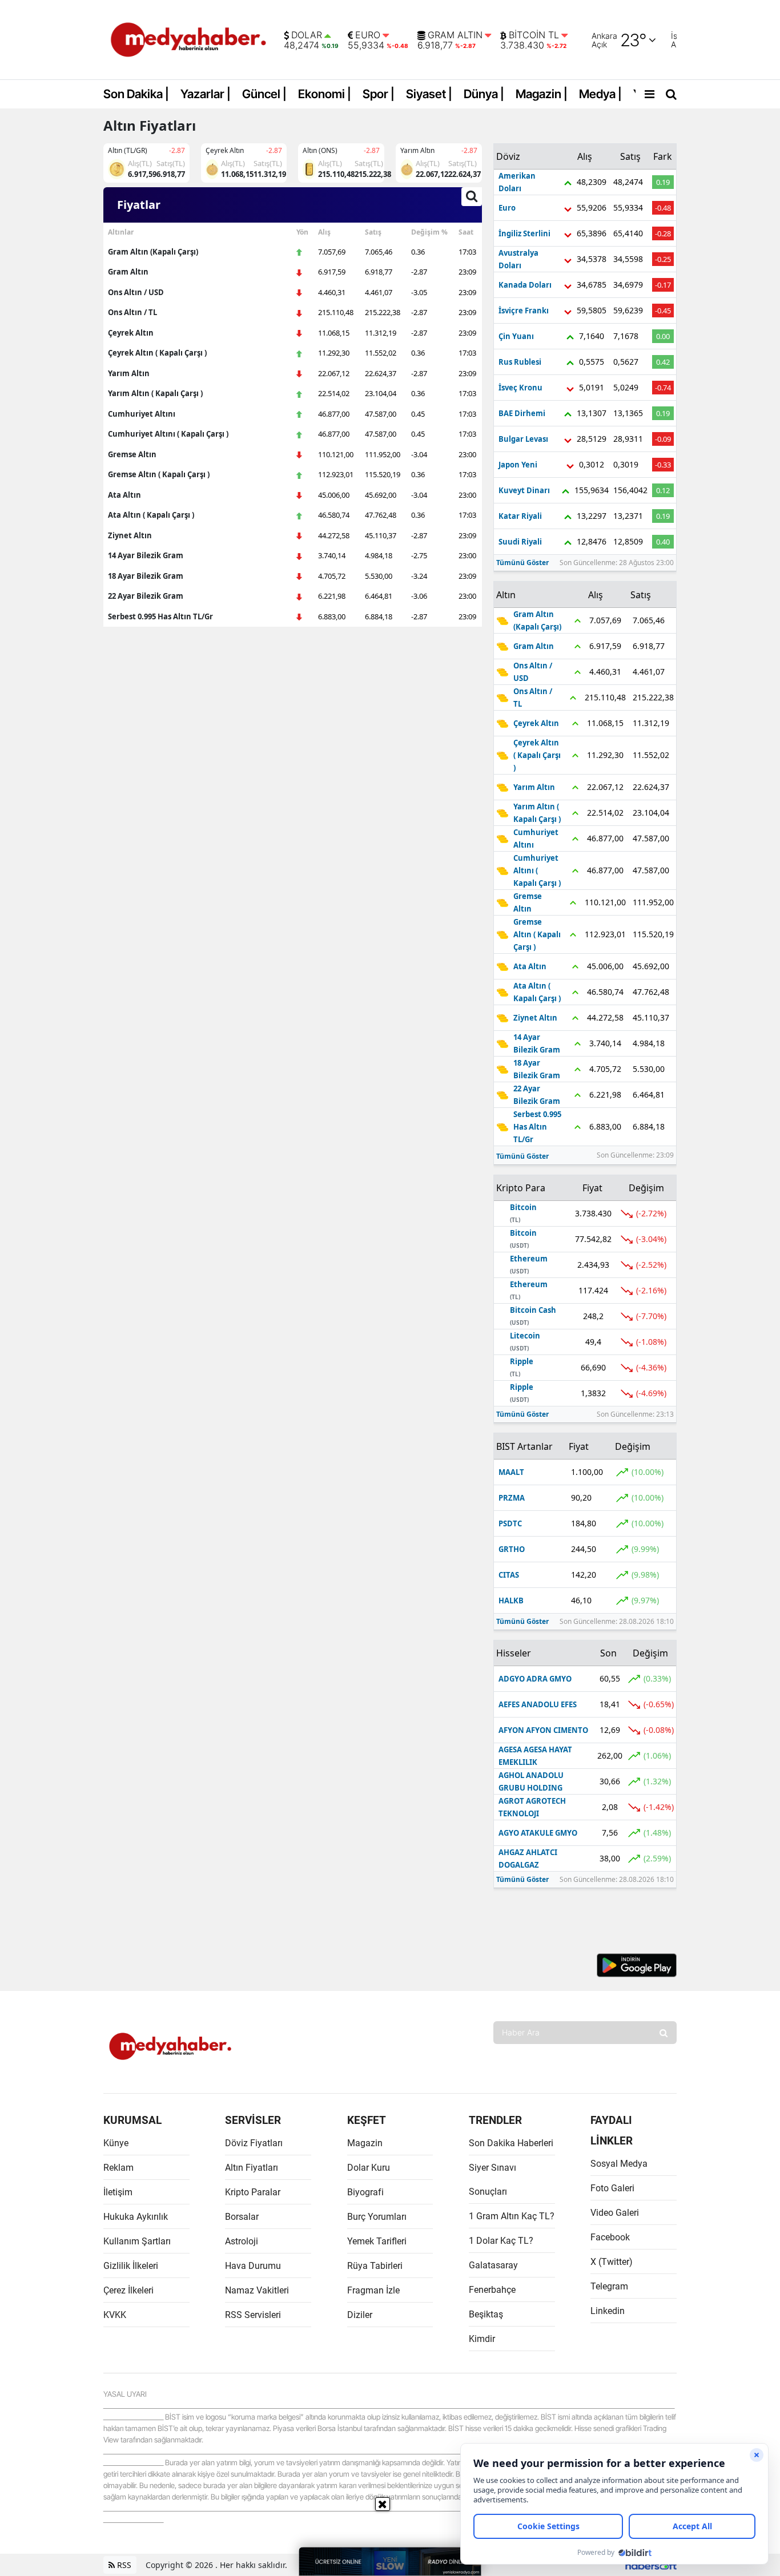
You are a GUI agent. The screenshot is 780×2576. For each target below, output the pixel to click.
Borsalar (242, 2217)
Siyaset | (429, 94)
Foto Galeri (612, 2188)
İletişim (118, 2192)
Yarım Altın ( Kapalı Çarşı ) (155, 393)
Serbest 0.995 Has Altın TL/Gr (160, 616)
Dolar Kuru (369, 2168)
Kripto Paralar (253, 2192)
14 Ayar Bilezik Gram (146, 555)
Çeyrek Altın (131, 333)
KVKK (115, 2315)
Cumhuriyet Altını (142, 414)
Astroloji (242, 2241)
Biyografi (365, 2192)
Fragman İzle (373, 2290)
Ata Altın (124, 495)
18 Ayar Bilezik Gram (146, 576)
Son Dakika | (136, 94)
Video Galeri (615, 2213)
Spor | (379, 94)
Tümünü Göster (522, 563)
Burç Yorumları (377, 2217)
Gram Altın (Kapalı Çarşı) (153, 252)
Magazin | (542, 94)
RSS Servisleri (253, 2315)
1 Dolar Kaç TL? (501, 2241)
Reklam (118, 2168)
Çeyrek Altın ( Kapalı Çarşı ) (157, 353)
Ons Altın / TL (132, 312)
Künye (116, 2143)
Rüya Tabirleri (375, 2266)
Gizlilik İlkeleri (131, 2266)
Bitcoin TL (534, 35)
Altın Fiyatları (252, 2168)
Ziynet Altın (130, 535)
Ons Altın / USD (136, 292)
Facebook (610, 2237)
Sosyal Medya (619, 2164)
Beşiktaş (486, 2314)
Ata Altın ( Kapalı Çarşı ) (151, 515)
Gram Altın (455, 35)
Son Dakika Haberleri (511, 2143)
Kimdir (482, 2339)
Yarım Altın (129, 373)
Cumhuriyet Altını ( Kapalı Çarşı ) (168, 434)
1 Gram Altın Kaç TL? (512, 2216)
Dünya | (484, 94)
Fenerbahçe (492, 2290)
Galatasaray (493, 2265)
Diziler (360, 2315)
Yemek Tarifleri (377, 2241)
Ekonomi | (325, 94)
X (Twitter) (612, 2262)
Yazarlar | (206, 94)
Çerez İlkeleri (128, 2290)
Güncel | (264, 94)
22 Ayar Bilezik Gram (146, 596)
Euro (368, 35)
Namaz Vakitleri (257, 2290)
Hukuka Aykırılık (136, 2217)
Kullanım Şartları (137, 2241)
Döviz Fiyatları (254, 2143)
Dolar (307, 35)
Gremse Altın (132, 454)
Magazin (365, 2143)
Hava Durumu (253, 2266)
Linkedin (608, 2311)
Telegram (609, 2286)
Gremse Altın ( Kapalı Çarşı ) (159, 474)
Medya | (600, 94)
